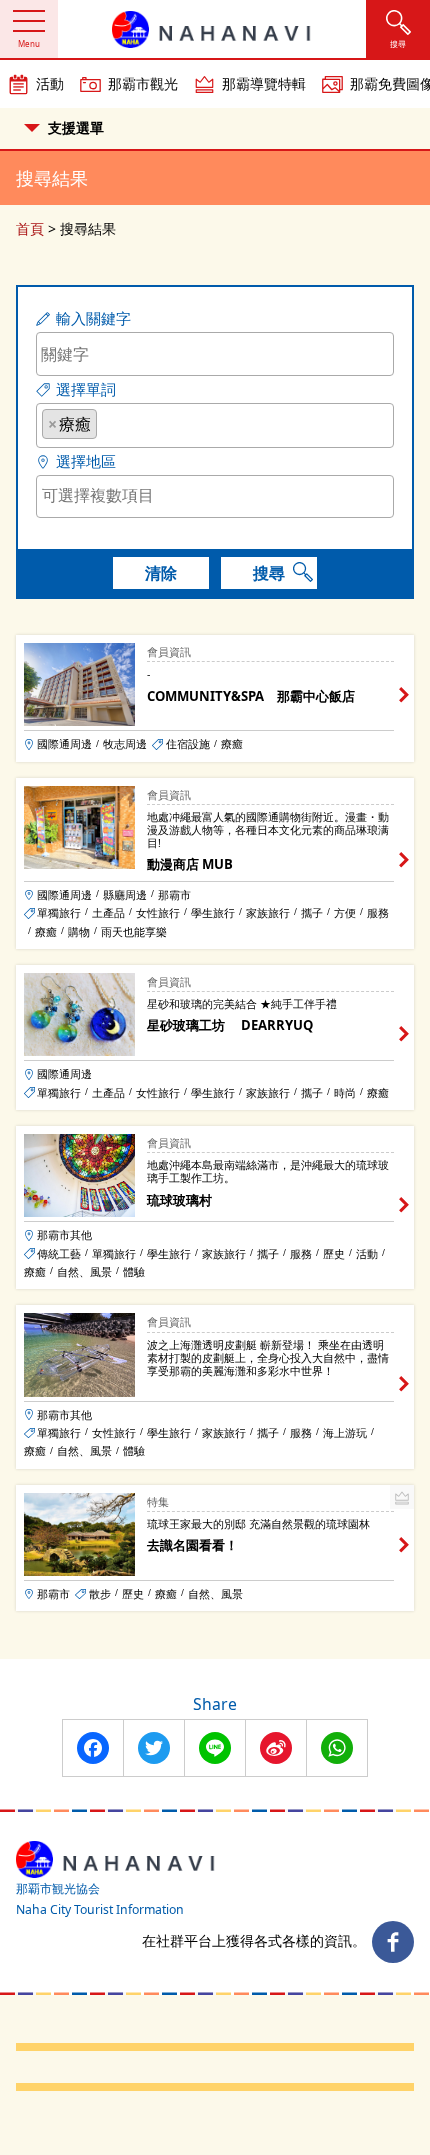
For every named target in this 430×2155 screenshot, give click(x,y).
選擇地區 (86, 461)
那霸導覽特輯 (264, 83)
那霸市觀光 (143, 83)
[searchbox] (108, 423)
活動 (50, 83)
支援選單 (76, 127)
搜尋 (269, 573)
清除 (161, 573)
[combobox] (215, 425)
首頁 (30, 228)
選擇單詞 (86, 389)
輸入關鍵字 (93, 318)
